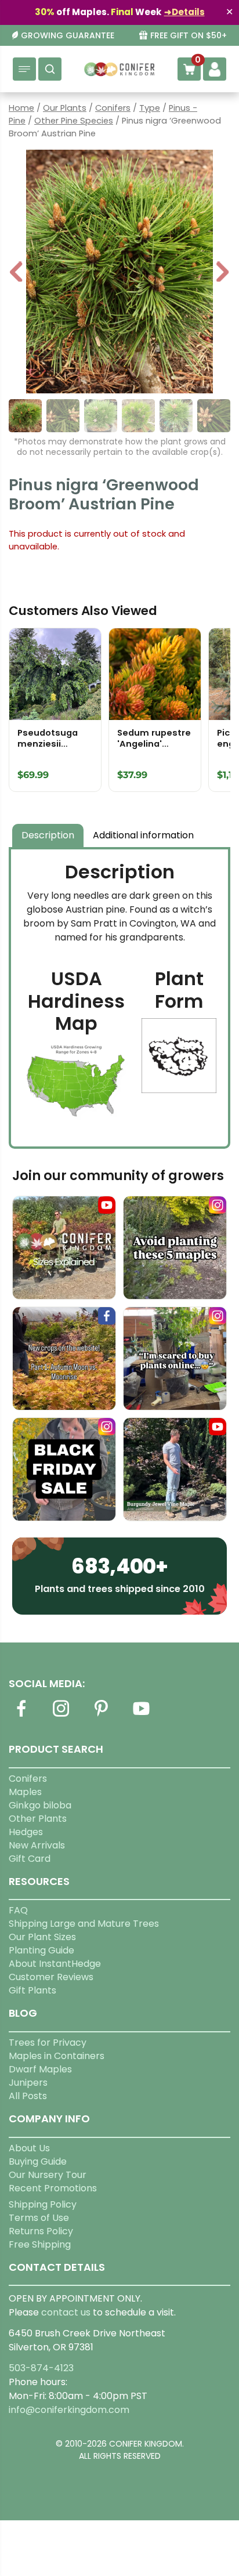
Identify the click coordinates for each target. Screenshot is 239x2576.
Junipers (28, 2083)
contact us (66, 2312)
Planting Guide (41, 1950)
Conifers (113, 108)
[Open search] (50, 69)
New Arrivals (37, 1845)
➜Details (184, 12)
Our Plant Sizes (42, 1937)
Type (150, 108)
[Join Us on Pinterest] (101, 1715)
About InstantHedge (55, 1964)
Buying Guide (38, 2161)
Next (222, 273)
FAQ (18, 1910)
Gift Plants (32, 1990)
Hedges (26, 1832)
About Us (29, 2148)
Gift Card (30, 1859)
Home (21, 108)
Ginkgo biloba (40, 1805)
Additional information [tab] (143, 835)
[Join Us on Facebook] (21, 1715)
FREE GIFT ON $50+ (189, 36)
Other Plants (38, 1819)
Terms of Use (39, 2218)
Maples (25, 1792)
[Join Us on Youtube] (141, 1715)
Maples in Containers (57, 2056)
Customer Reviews (51, 1977)
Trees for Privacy (48, 2043)
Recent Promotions (53, 2188)
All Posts (28, 2096)
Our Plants (65, 108)
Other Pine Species (74, 121)
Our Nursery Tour (48, 2175)
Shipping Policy (43, 2204)
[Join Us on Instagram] (61, 1715)
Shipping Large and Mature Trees (84, 1924)
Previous (17, 273)
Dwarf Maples (40, 2069)
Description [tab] (48, 835)
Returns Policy (41, 2231)
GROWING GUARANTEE (68, 36)
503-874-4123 (41, 2368)
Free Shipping (40, 2244)
